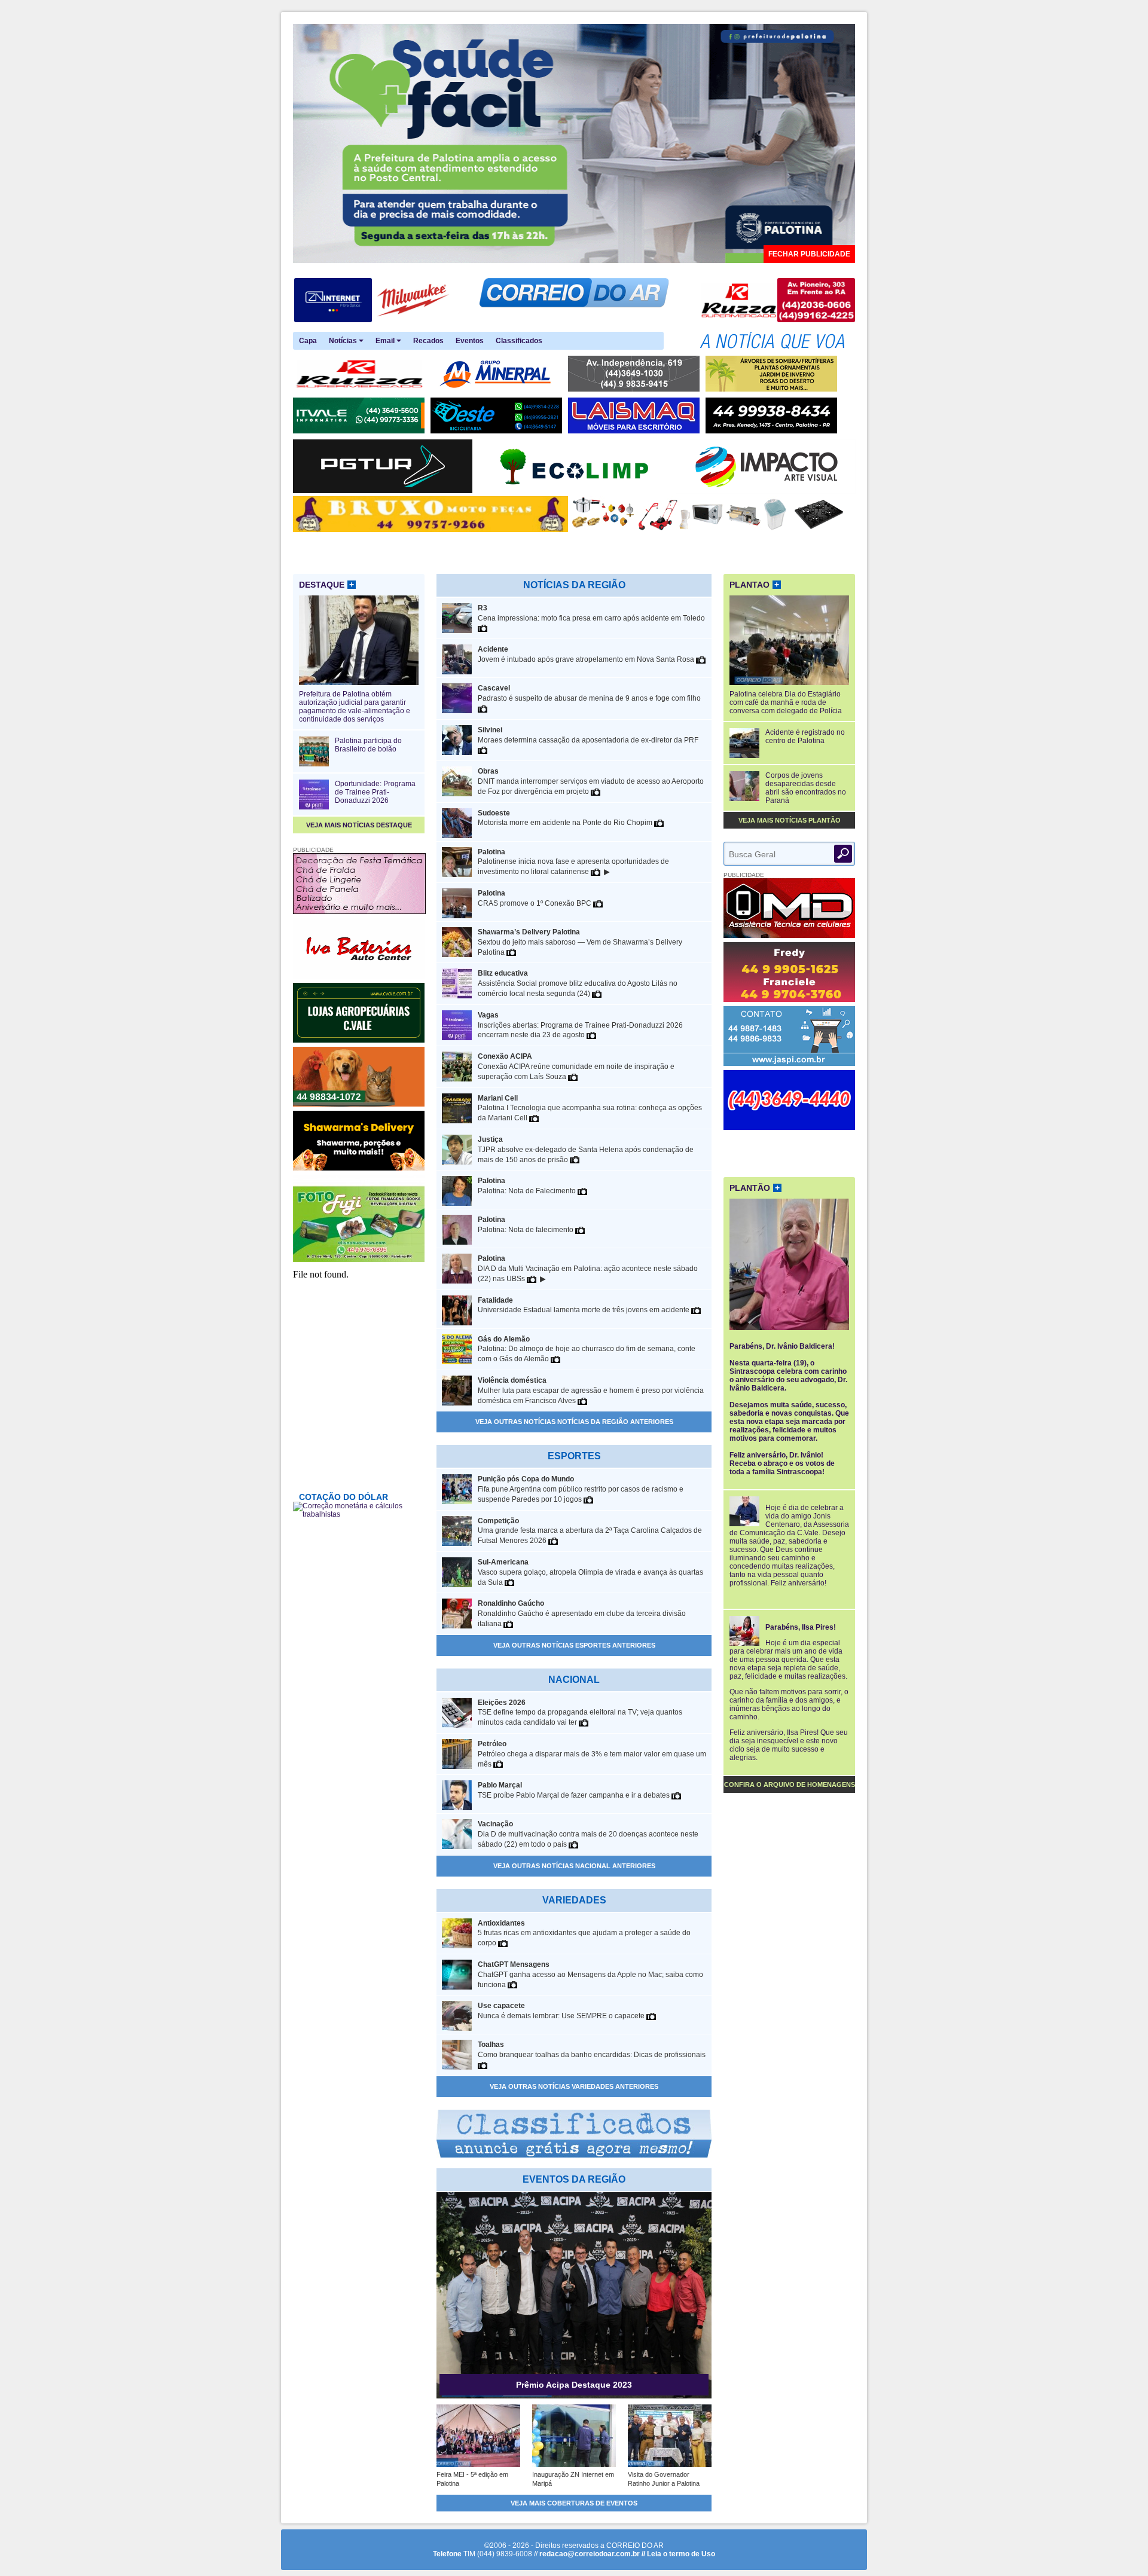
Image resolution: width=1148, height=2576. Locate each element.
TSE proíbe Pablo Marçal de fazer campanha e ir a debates (575, 1790)
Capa (308, 341)
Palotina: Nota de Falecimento (528, 1186)
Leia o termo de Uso (681, 2554)
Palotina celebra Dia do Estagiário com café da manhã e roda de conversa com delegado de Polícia (786, 702)
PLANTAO (754, 585)
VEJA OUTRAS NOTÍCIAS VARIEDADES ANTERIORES (574, 2086)
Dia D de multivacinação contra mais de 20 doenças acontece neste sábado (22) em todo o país (588, 1834)
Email (386, 341)
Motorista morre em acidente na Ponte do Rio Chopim (566, 818)
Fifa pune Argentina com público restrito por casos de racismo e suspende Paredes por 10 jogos (581, 1489)
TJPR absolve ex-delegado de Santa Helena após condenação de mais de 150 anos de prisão (586, 1150)
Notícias (344, 341)
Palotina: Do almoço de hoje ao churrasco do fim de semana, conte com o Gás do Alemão (587, 1349)
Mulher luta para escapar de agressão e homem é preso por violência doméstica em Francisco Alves (591, 1391)
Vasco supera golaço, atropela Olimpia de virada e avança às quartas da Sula (590, 1572)
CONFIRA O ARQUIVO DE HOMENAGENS (790, 1784)
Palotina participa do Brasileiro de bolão (368, 745)
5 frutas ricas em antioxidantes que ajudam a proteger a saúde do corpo (584, 1933)
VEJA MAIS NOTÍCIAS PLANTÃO (790, 820)
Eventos (470, 341)
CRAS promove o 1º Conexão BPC (535, 898)
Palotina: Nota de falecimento (526, 1225)
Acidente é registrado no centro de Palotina (805, 737)
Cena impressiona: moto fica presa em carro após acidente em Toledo (591, 613)
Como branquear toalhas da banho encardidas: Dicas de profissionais (592, 2050)
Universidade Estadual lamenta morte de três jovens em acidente (584, 1305)
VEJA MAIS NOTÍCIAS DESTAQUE (359, 825)
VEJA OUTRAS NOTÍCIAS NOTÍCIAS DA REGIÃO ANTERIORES (574, 1422)
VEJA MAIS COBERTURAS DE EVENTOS (574, 2503)
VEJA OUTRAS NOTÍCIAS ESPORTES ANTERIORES (574, 1645)
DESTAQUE (326, 585)
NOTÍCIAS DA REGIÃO (574, 585)
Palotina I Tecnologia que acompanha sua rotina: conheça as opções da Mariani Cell (590, 1108)
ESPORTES (574, 1456)
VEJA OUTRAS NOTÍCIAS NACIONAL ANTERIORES (574, 1866)
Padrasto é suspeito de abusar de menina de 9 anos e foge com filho (589, 693)
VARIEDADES (574, 1900)
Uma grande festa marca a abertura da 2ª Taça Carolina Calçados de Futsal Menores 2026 (590, 1531)
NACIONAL (574, 1680)
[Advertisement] (789, 1152)
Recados (428, 341)
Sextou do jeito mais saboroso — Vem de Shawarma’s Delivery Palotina (580, 942)
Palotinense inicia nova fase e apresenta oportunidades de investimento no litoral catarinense (573, 862)
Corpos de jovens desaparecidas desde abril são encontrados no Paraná (806, 788)
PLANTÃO (755, 1188)
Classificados (519, 341)
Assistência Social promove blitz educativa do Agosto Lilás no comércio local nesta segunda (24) (578, 983)
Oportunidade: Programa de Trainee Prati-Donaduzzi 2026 (375, 792)
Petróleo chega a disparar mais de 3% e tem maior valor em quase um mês (592, 1754)
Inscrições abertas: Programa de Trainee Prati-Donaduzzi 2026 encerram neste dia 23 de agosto (580, 1025)
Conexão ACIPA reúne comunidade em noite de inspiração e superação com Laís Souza (576, 1067)
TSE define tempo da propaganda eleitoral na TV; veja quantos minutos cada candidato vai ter (580, 1713)
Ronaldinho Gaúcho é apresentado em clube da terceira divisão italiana (582, 1614)
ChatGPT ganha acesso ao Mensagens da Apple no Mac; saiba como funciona (590, 1975)
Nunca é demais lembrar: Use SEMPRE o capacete (562, 2011)
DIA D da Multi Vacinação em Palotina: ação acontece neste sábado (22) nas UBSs (588, 1269)
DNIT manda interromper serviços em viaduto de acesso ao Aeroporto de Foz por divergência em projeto (591, 781)
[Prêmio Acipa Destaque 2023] (574, 2396)
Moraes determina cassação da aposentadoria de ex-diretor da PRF (588, 735)
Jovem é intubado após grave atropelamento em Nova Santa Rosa (587, 654)
